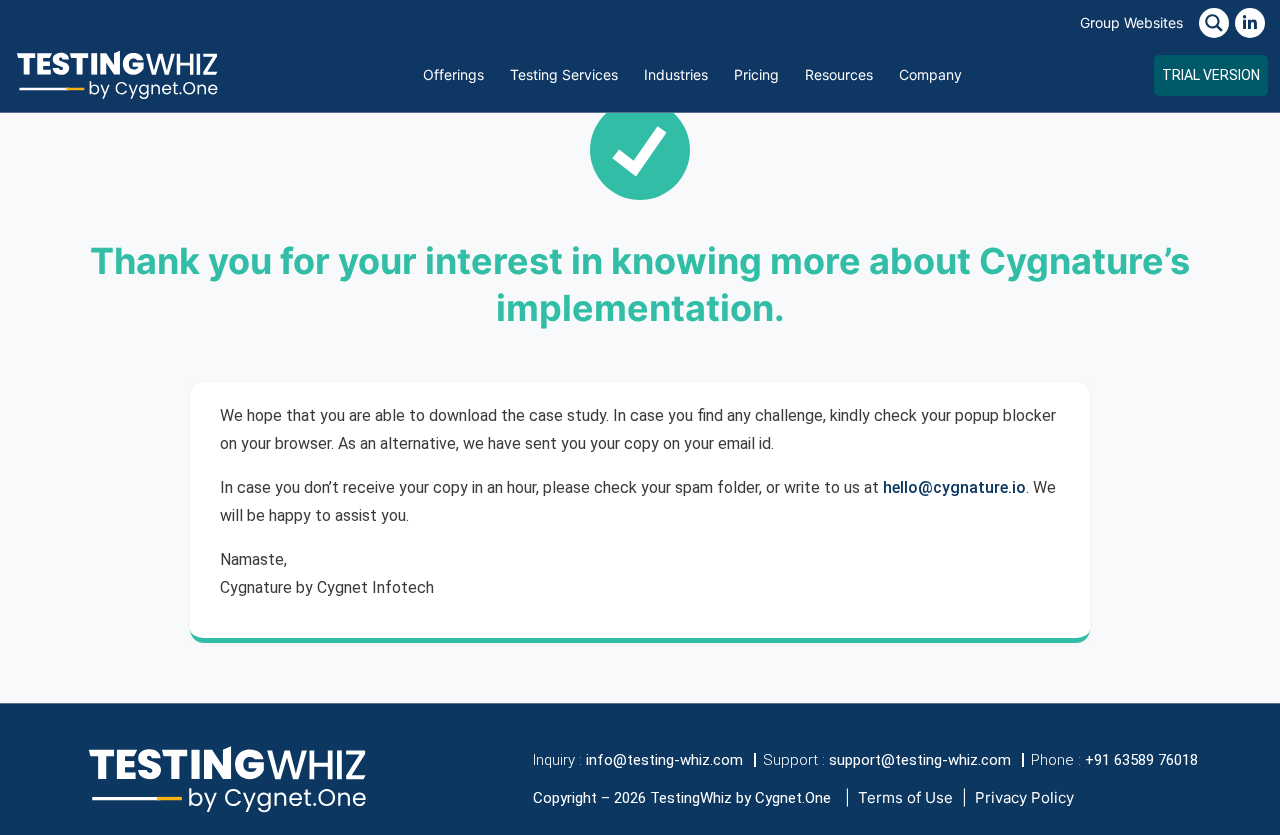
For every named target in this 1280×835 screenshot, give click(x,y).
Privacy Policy (1024, 797)
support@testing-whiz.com (920, 760)
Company (930, 74)
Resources (839, 74)
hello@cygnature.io (954, 487)
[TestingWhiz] (117, 74)
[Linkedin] (1250, 23)
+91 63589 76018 (1141, 760)
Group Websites (1131, 22)
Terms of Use (905, 797)
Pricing (756, 74)
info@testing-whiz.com (664, 760)
